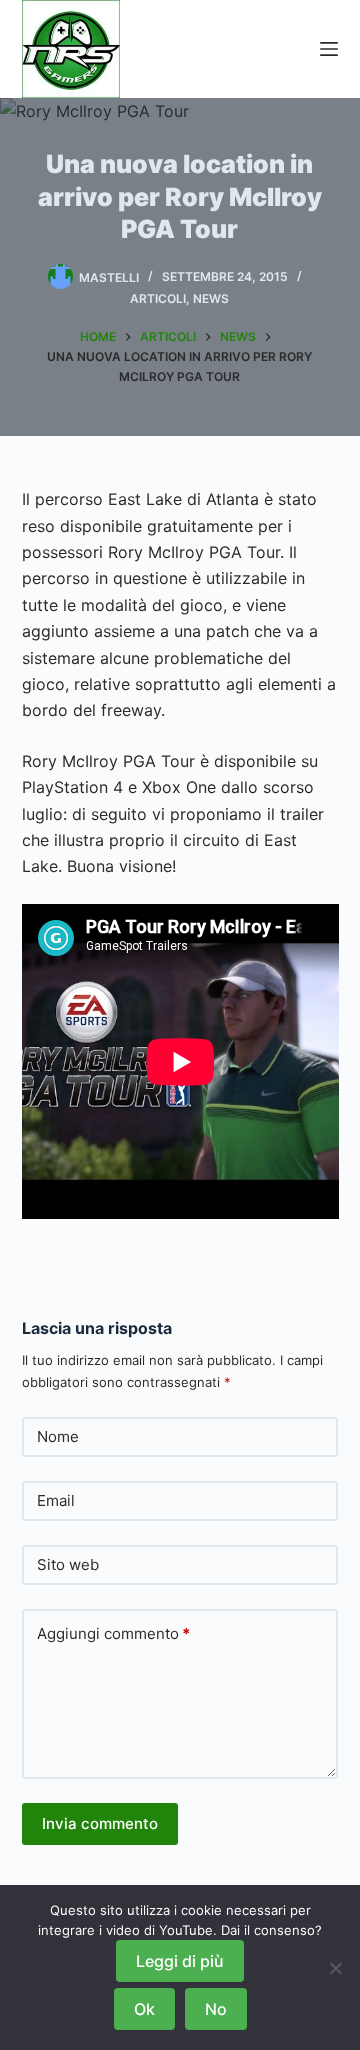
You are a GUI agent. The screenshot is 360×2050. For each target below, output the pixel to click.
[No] (335, 1968)
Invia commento (100, 1823)
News (211, 298)
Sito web (68, 1564)
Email (56, 1500)
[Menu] (329, 49)
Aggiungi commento (113, 1633)
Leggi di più (180, 1961)
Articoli (158, 298)
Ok (144, 2009)
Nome (58, 1436)
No (216, 2009)
